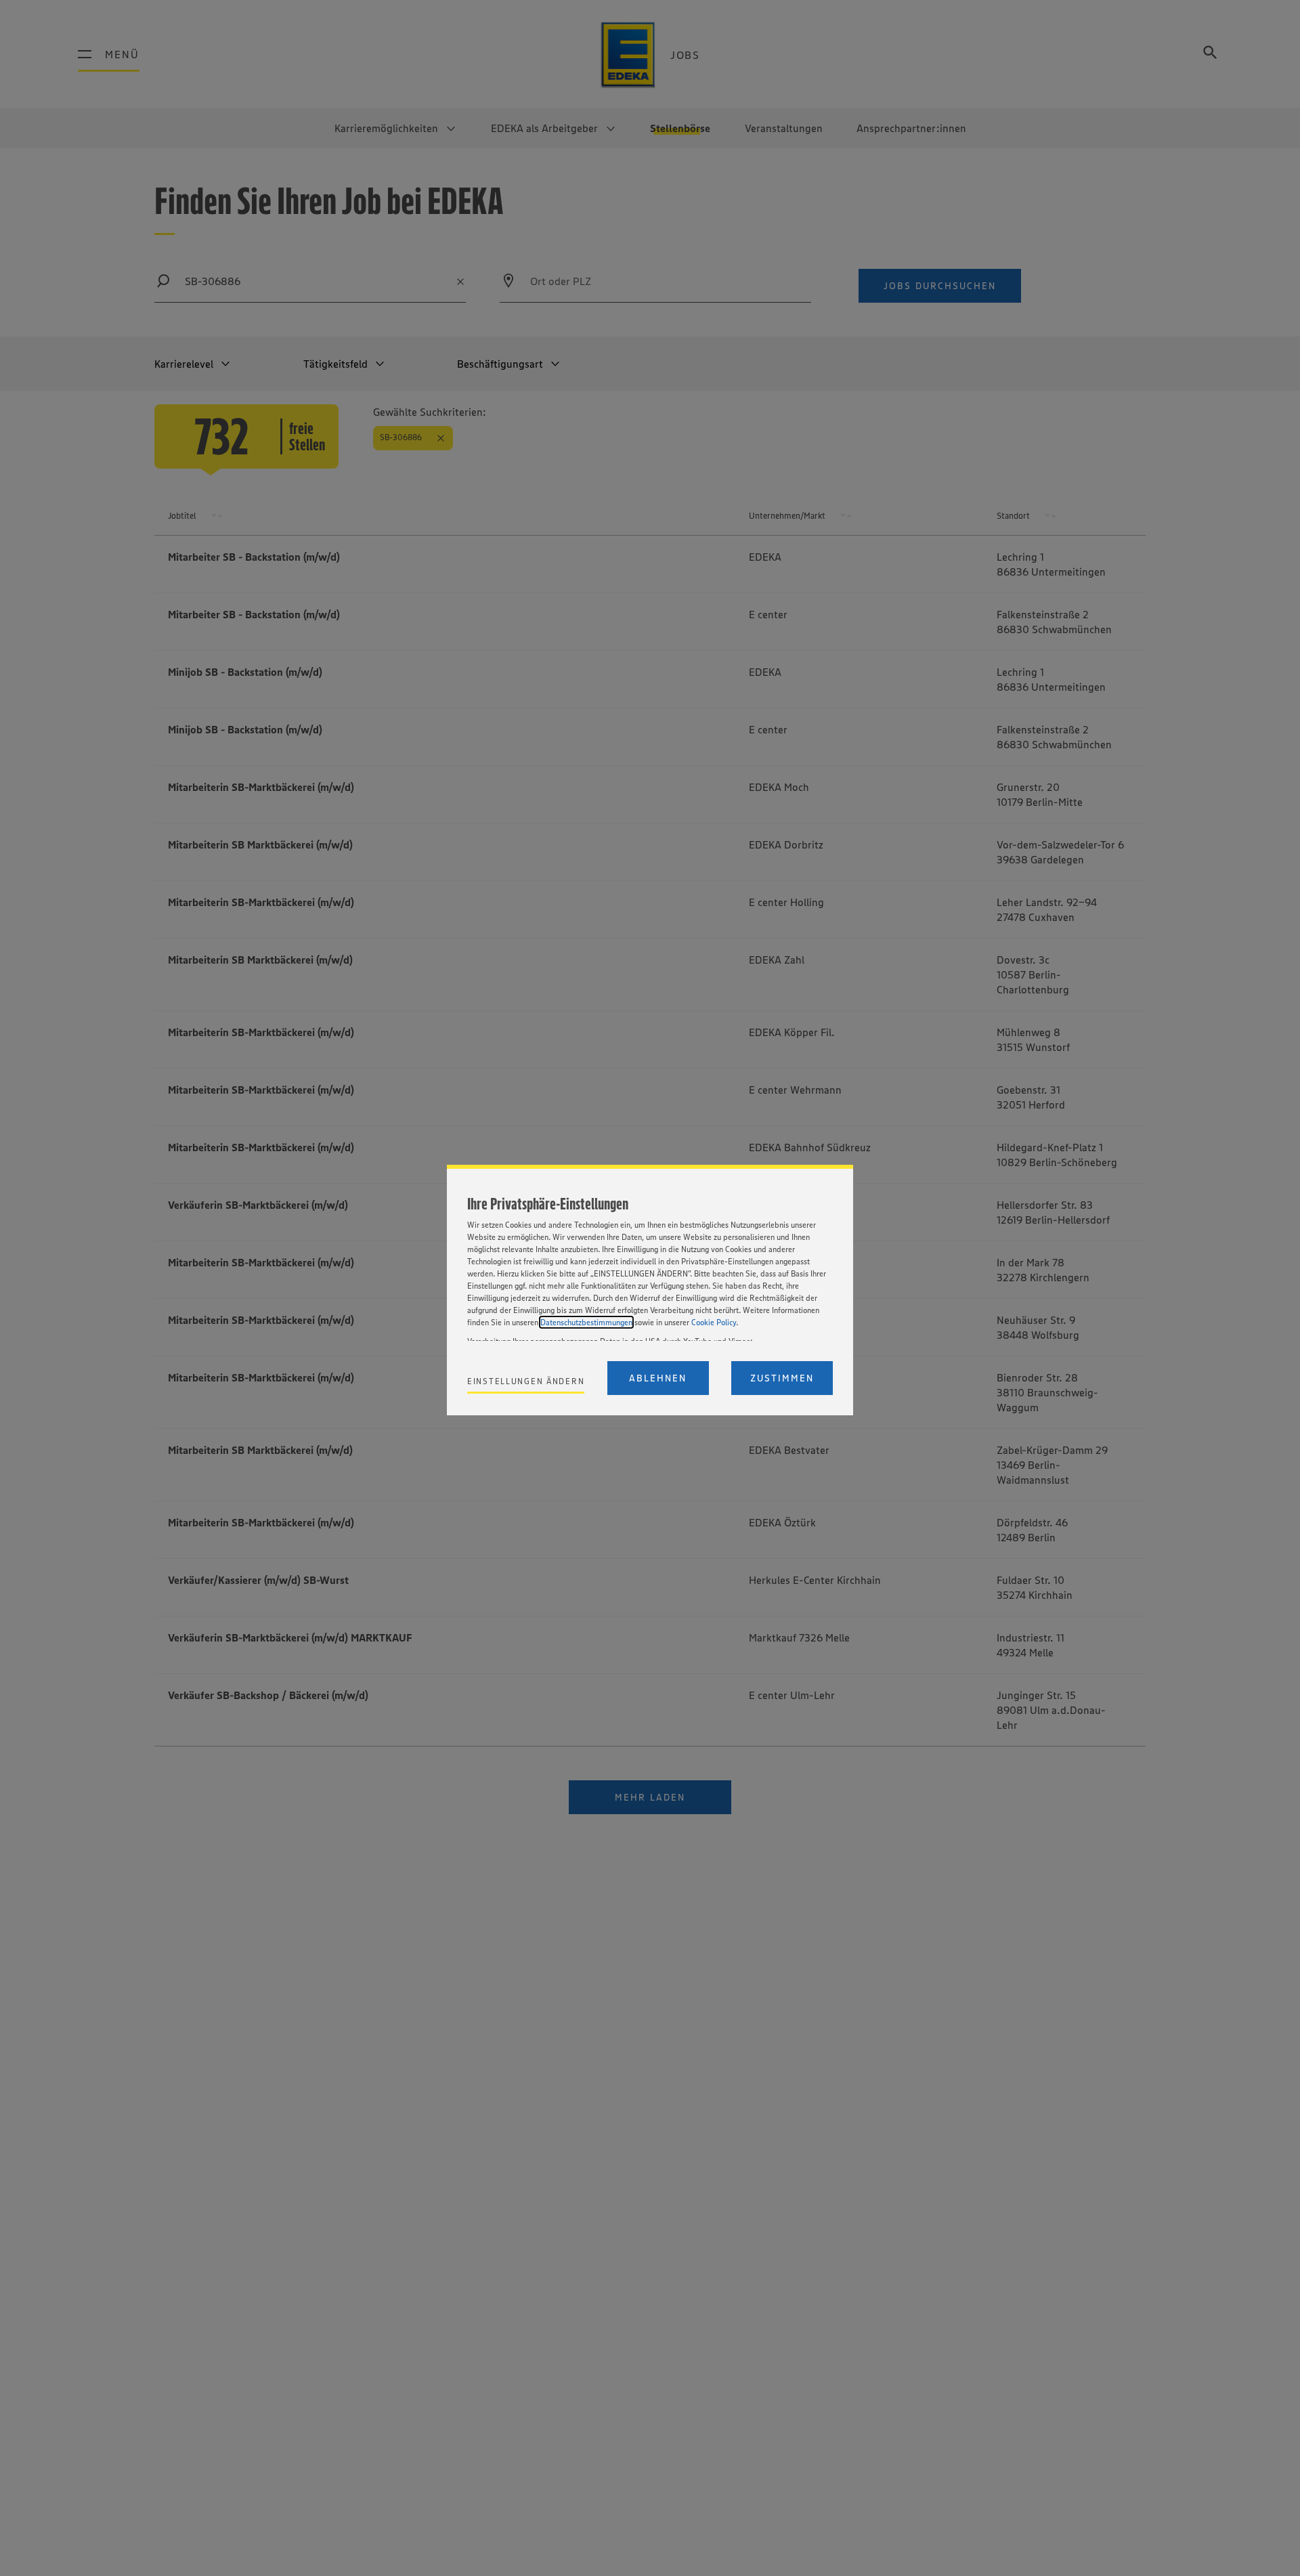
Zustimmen (782, 1378)
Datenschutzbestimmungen (586, 1322)
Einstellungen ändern (526, 1381)
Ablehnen (658, 1378)
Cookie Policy (714, 1322)
